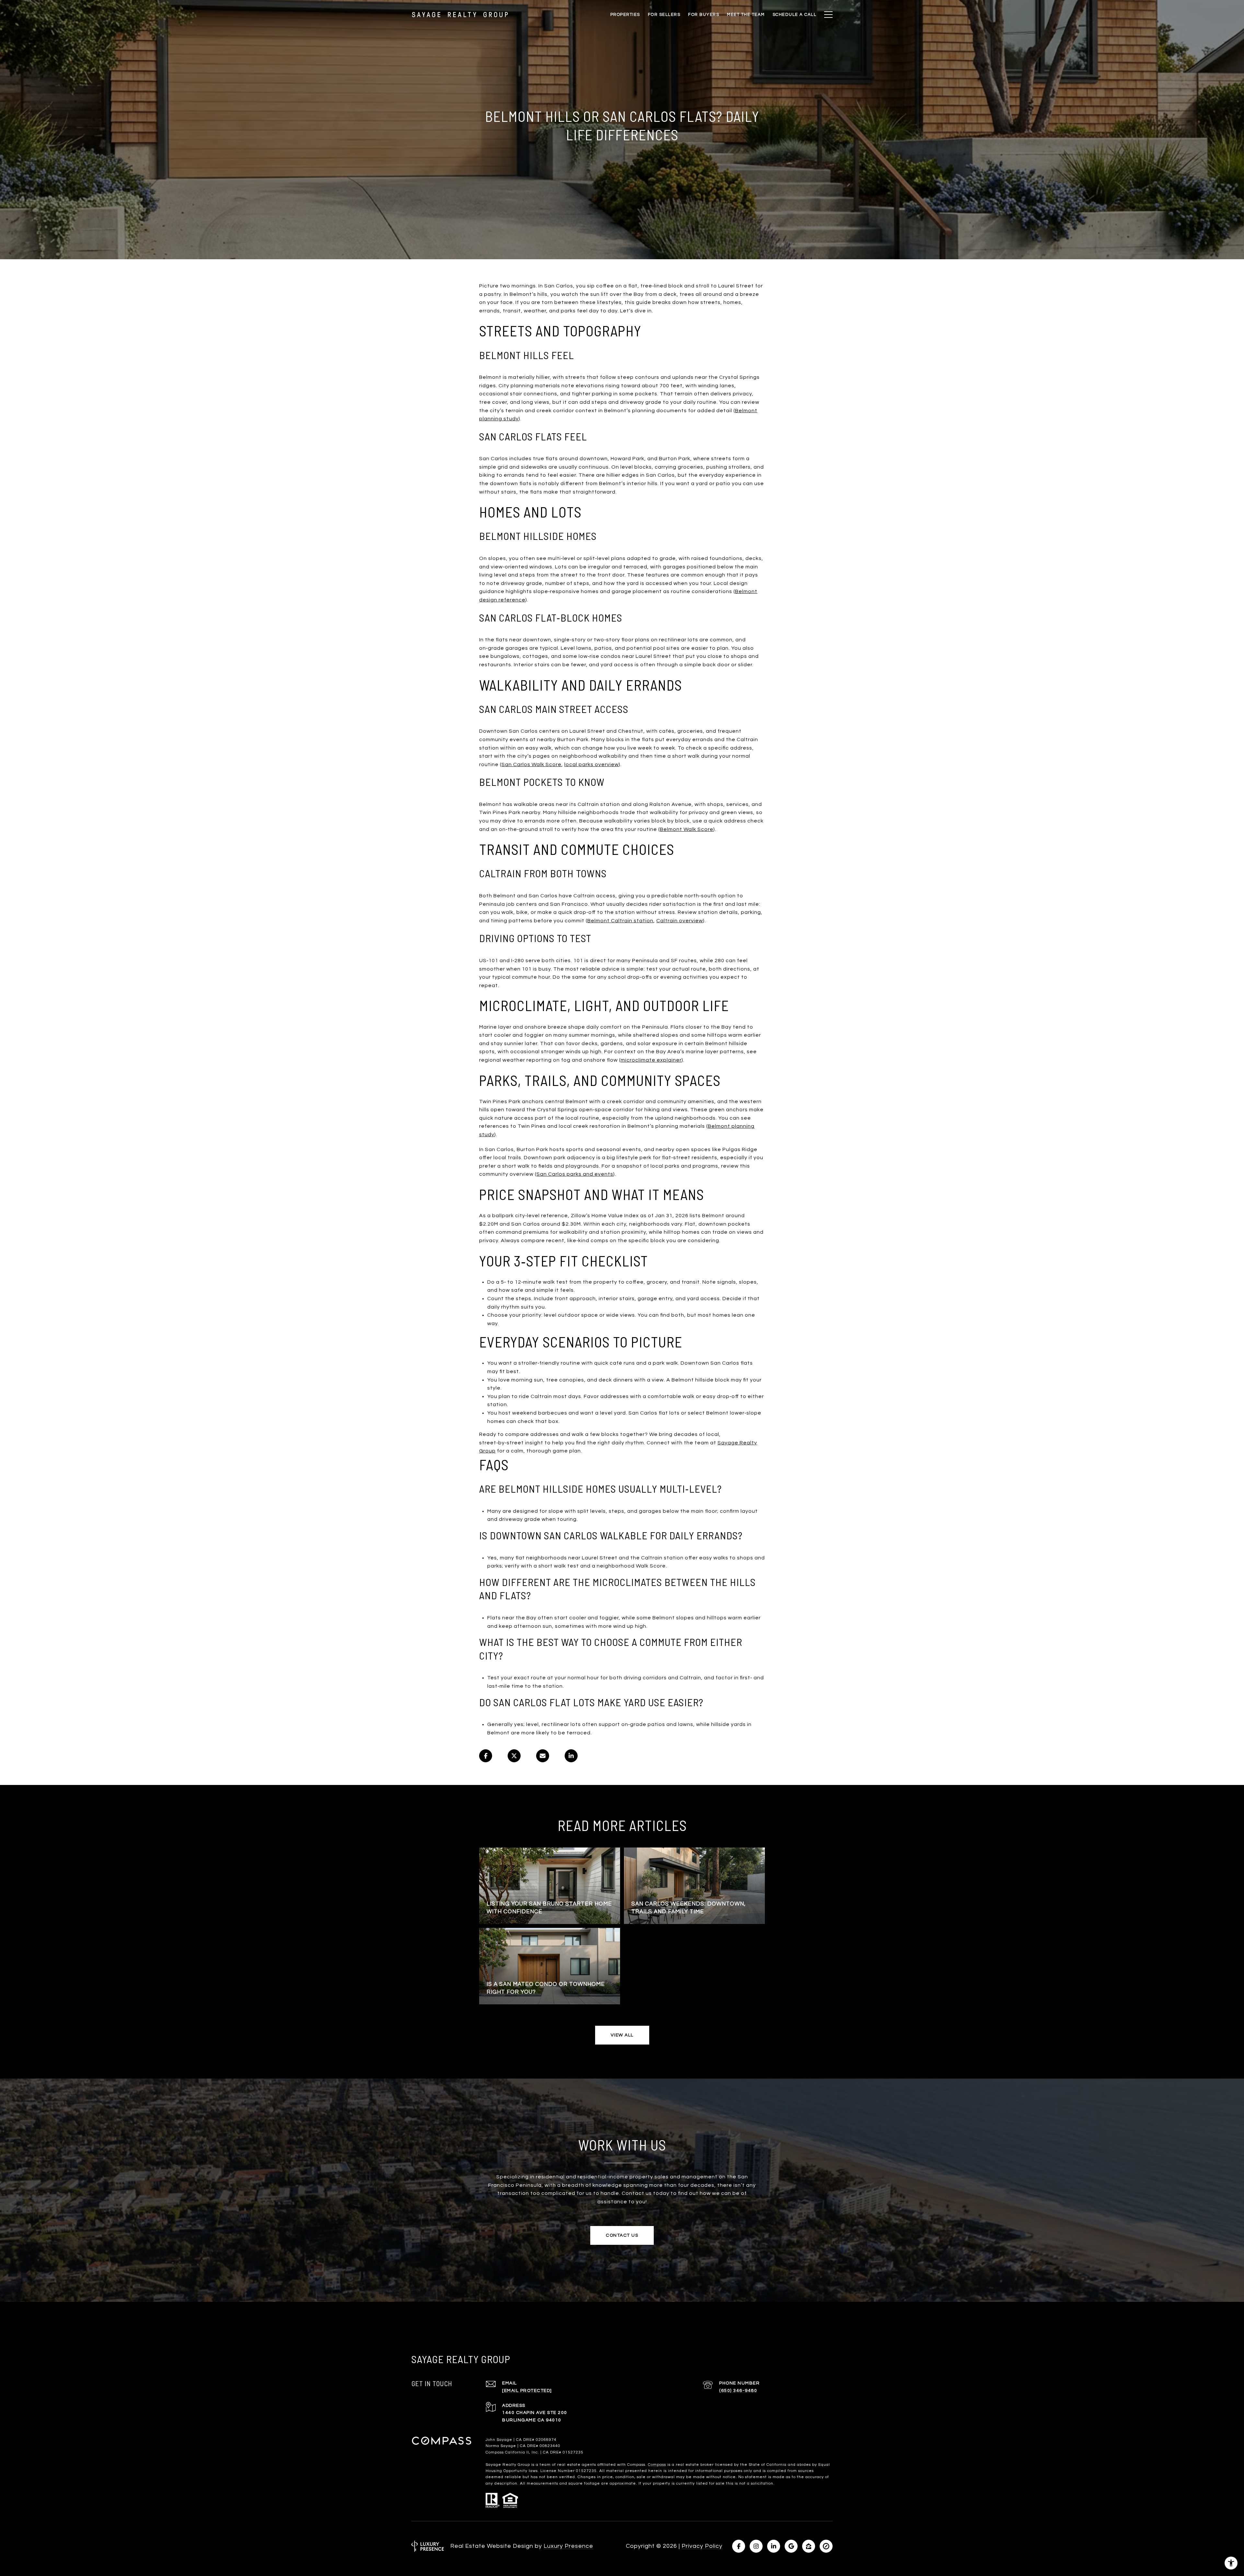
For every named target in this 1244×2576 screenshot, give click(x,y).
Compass (657, 2465)
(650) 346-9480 (738, 2391)
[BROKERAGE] (826, 2546)
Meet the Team (746, 15)
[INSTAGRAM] (756, 2546)
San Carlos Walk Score (531, 764)
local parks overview (592, 764)
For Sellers (664, 15)
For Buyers (704, 15)
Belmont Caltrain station (620, 921)
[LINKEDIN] (774, 2546)
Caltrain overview (680, 921)
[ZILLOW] (809, 2546)
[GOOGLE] (791, 2546)
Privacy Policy (702, 2546)
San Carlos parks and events (575, 1174)
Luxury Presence (568, 2546)
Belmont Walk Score (687, 829)
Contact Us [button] (622, 2235)
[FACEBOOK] (739, 2546)
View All (622, 2035)
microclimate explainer (651, 1060)
